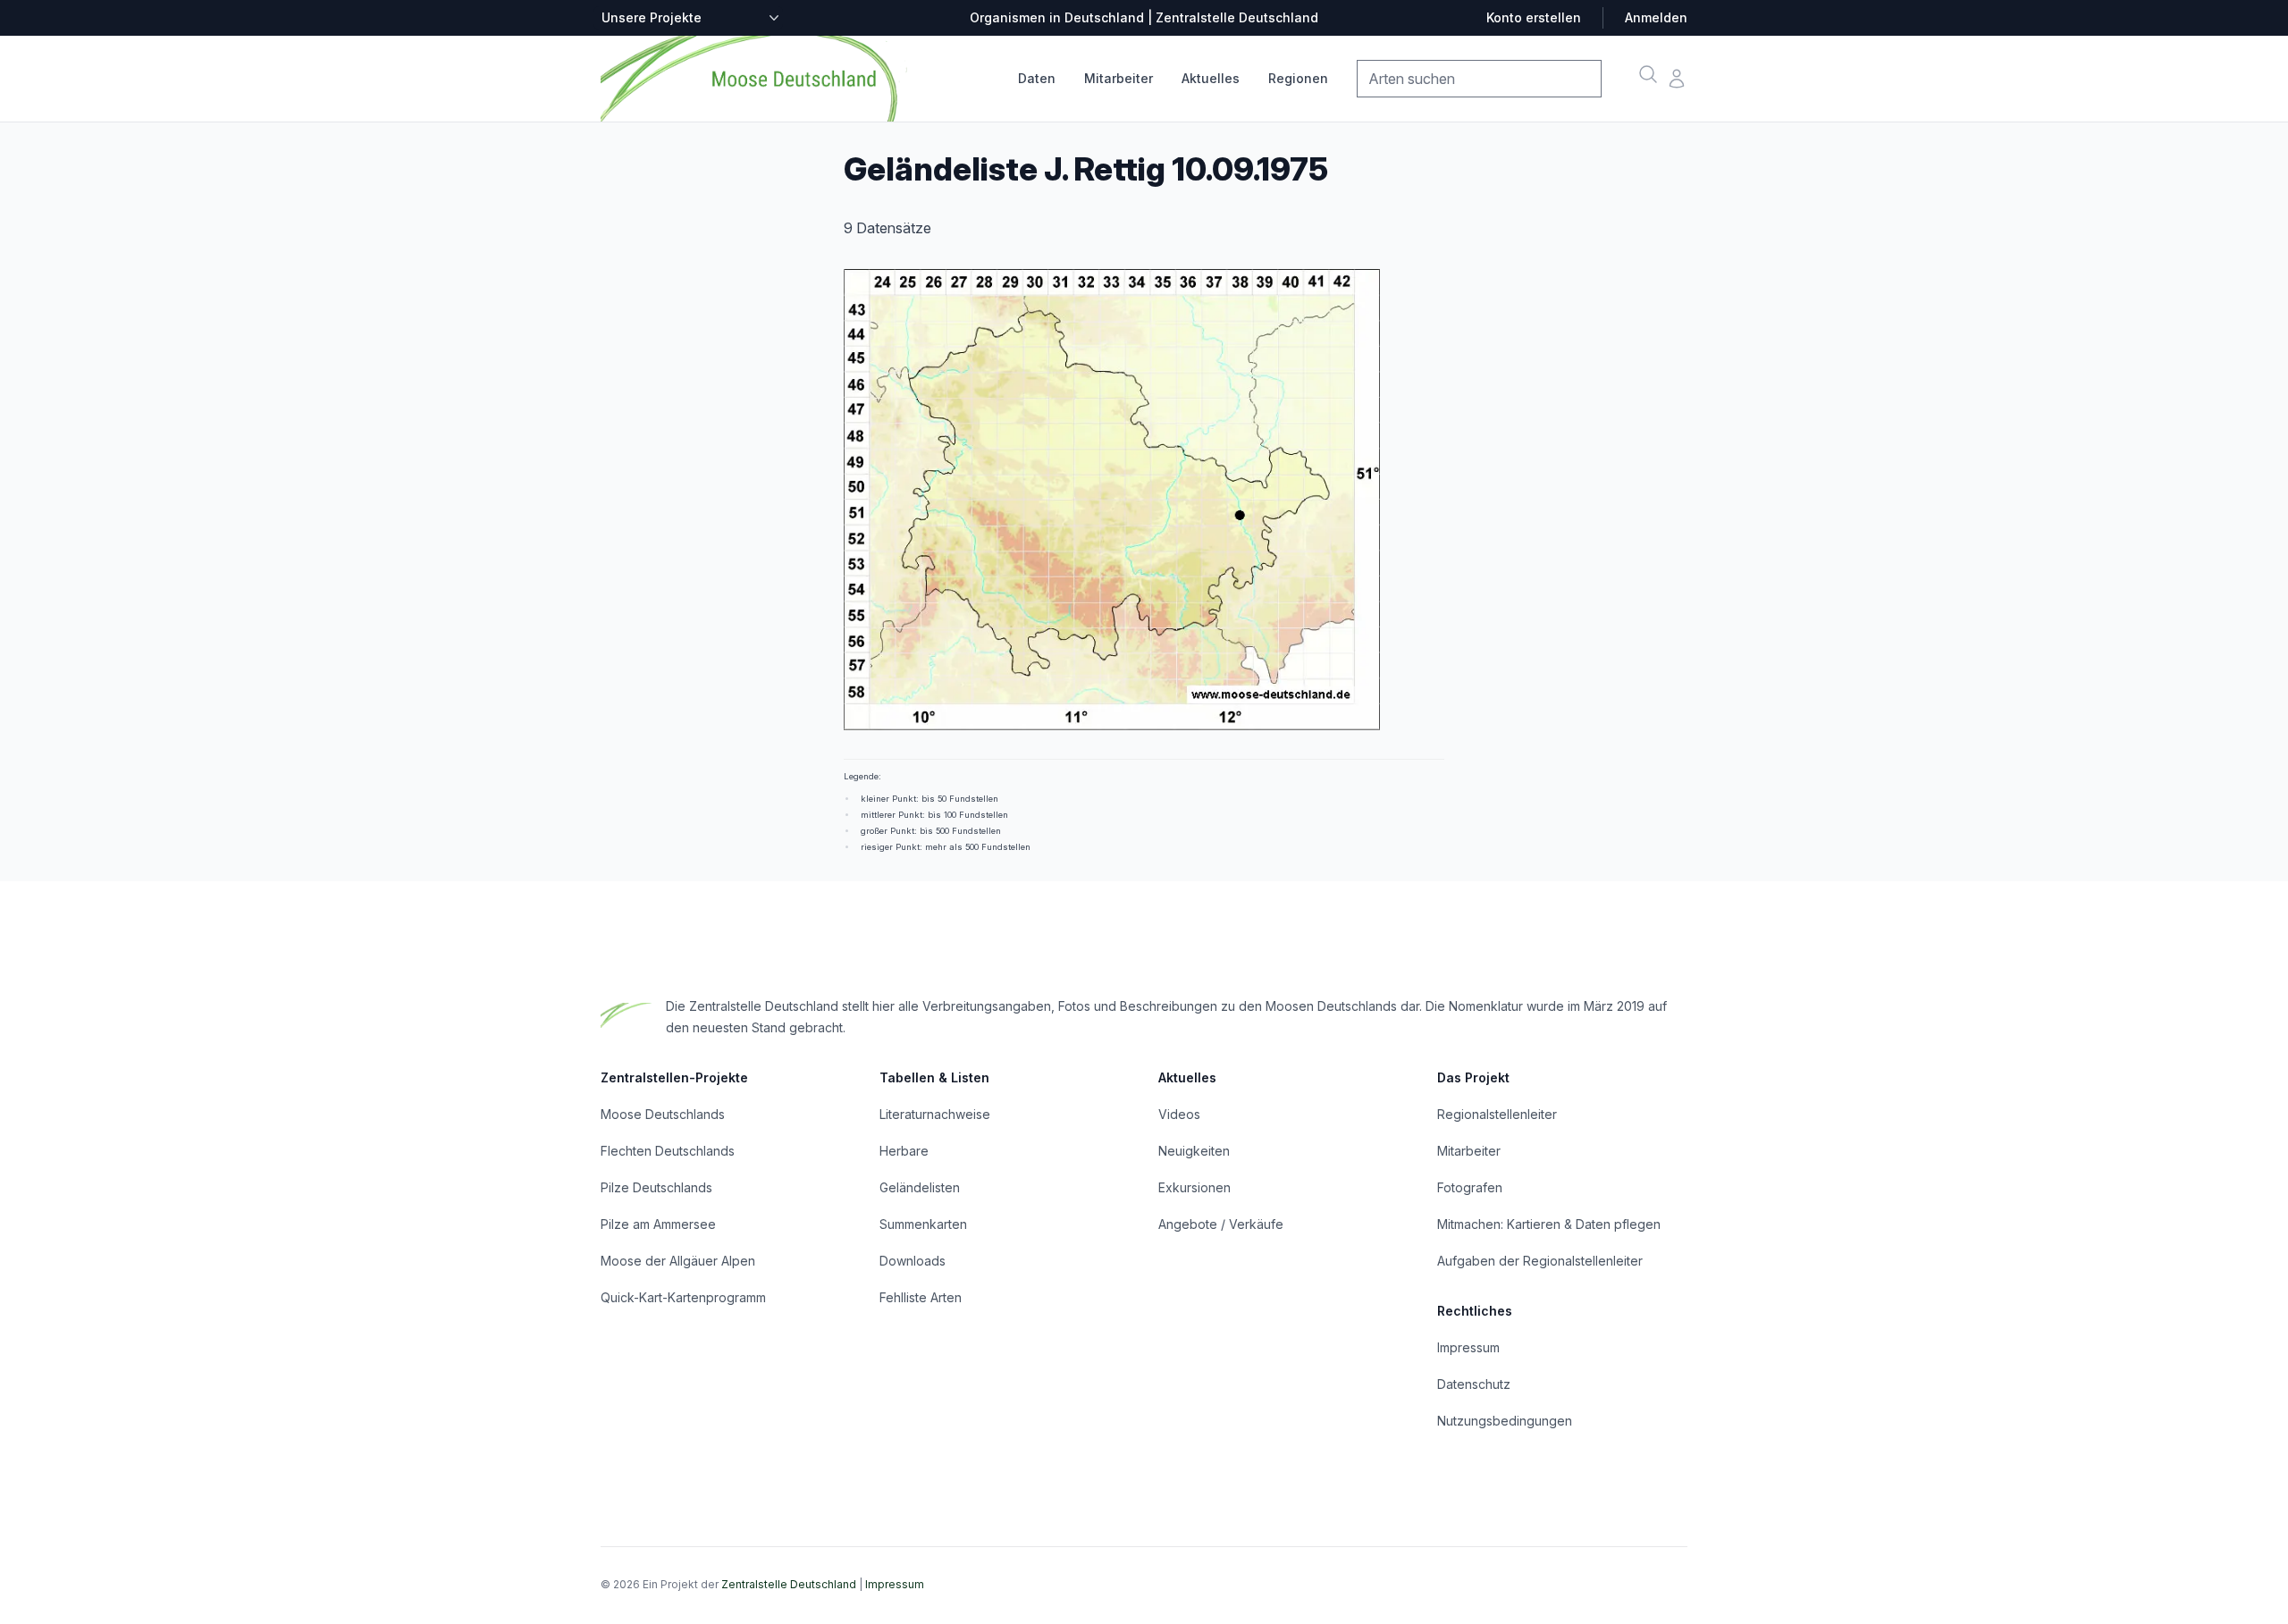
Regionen (1298, 78)
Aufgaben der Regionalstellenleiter (1540, 1261)
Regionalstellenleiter (1497, 1114)
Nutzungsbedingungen (1505, 1421)
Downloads (913, 1261)
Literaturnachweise (935, 1114)
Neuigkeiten (1194, 1151)
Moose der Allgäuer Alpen (678, 1261)
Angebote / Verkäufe (1221, 1224)
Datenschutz (1474, 1384)
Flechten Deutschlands (668, 1151)
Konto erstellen (1534, 17)
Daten (1037, 78)
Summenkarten (923, 1224)
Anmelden (1656, 17)
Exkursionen (1194, 1187)
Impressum (1468, 1347)
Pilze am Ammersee (658, 1224)
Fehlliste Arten (921, 1297)
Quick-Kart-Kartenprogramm (683, 1297)
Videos (1179, 1114)
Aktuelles (1211, 78)
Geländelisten (920, 1187)
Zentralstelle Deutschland (789, 1584)
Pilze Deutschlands (656, 1187)
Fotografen (1470, 1187)
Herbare (904, 1151)
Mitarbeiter (1119, 78)
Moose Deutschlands (663, 1114)
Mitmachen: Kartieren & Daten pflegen (1549, 1224)
